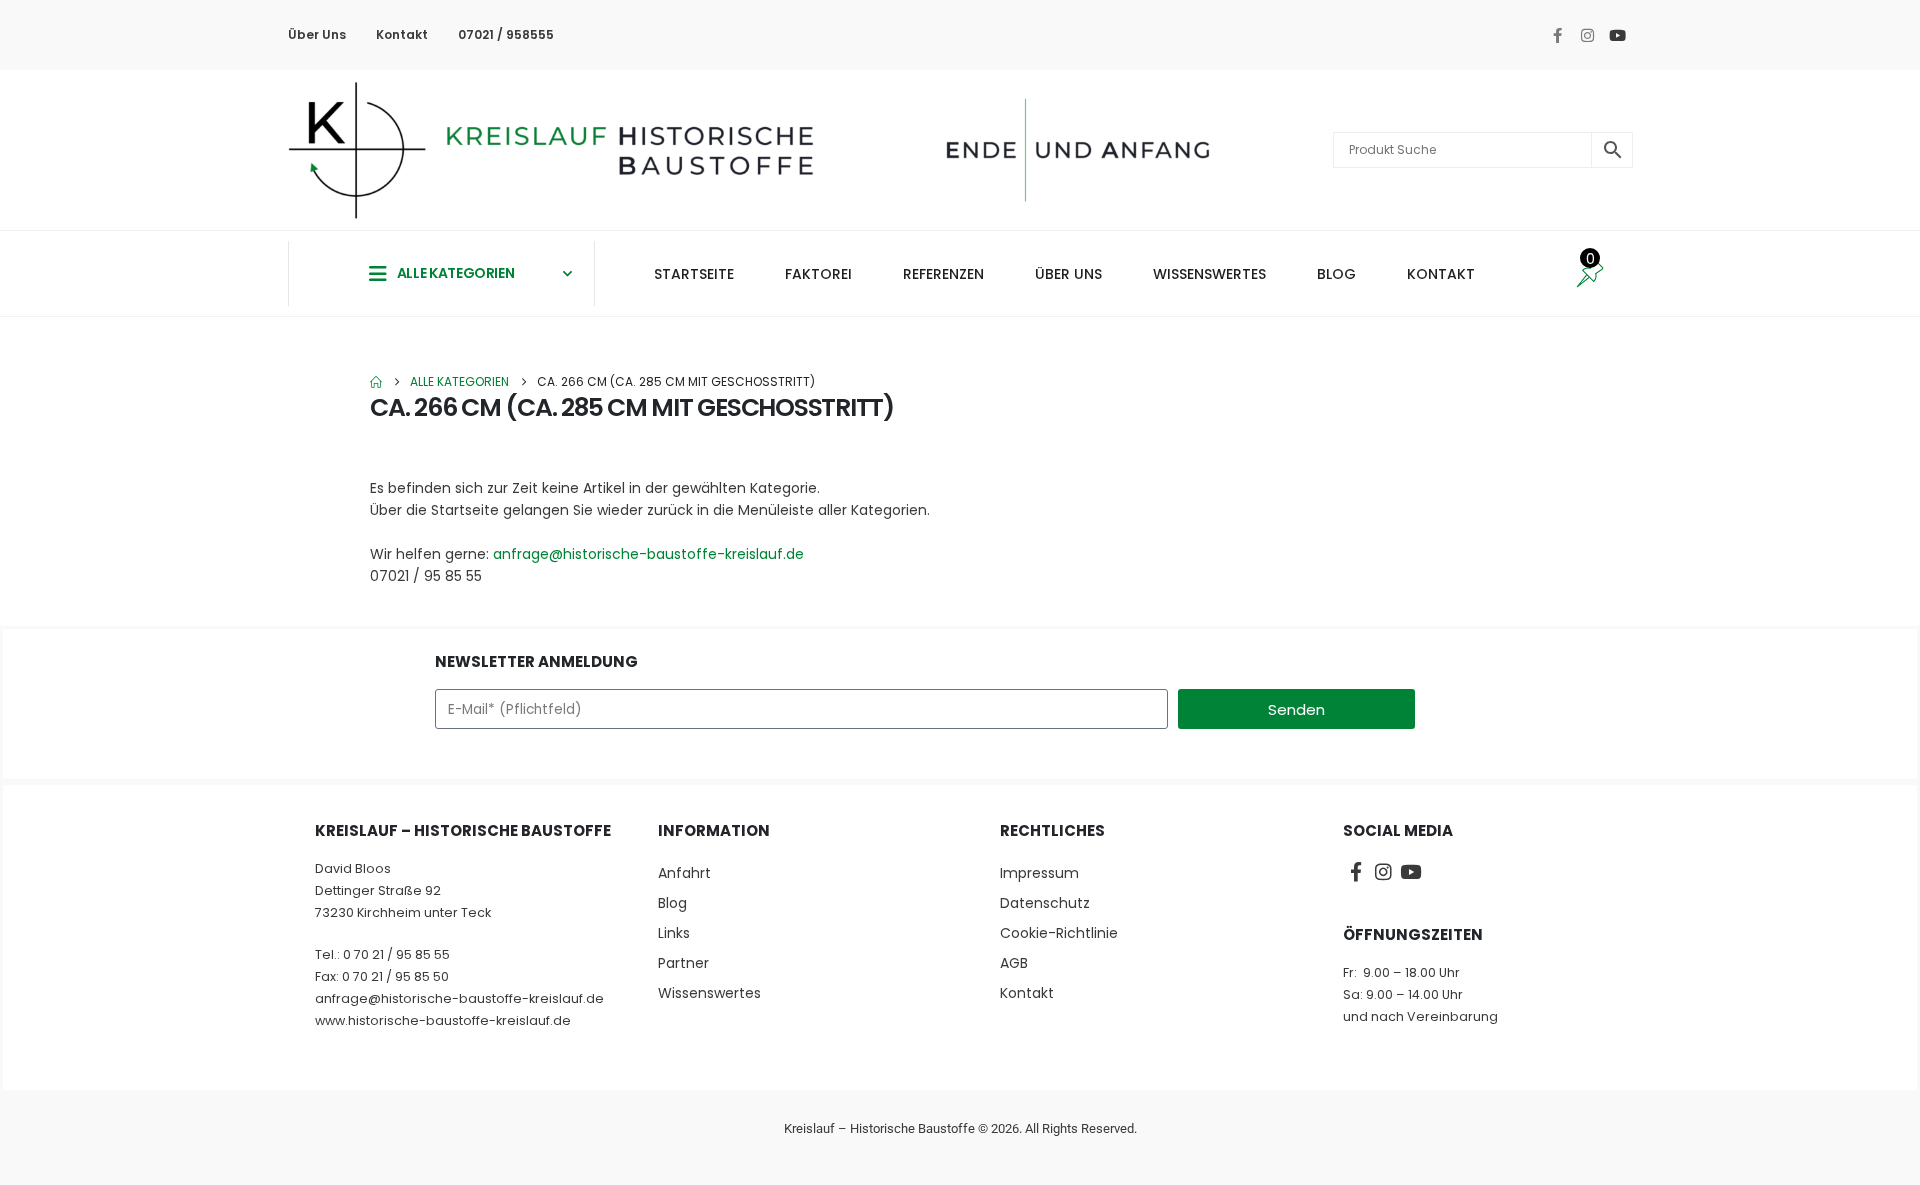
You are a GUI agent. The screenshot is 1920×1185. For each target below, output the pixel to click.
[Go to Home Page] (376, 382)
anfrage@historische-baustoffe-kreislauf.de (648, 554)
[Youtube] (1617, 35)
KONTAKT (1441, 274)
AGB (1014, 963)
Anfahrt (684, 873)
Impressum (1039, 873)
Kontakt (402, 34)
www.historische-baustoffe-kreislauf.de (443, 1020)
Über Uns (317, 34)
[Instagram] (1587, 35)
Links (674, 933)
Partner (683, 963)
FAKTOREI (818, 274)
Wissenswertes (709, 993)
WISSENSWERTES (1209, 274)
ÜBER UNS (1068, 274)
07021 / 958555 (506, 34)
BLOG (1336, 274)
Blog (672, 903)
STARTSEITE (694, 274)
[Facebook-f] (1557, 35)
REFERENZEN (943, 274)
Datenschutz (1045, 903)
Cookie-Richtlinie (1059, 933)
